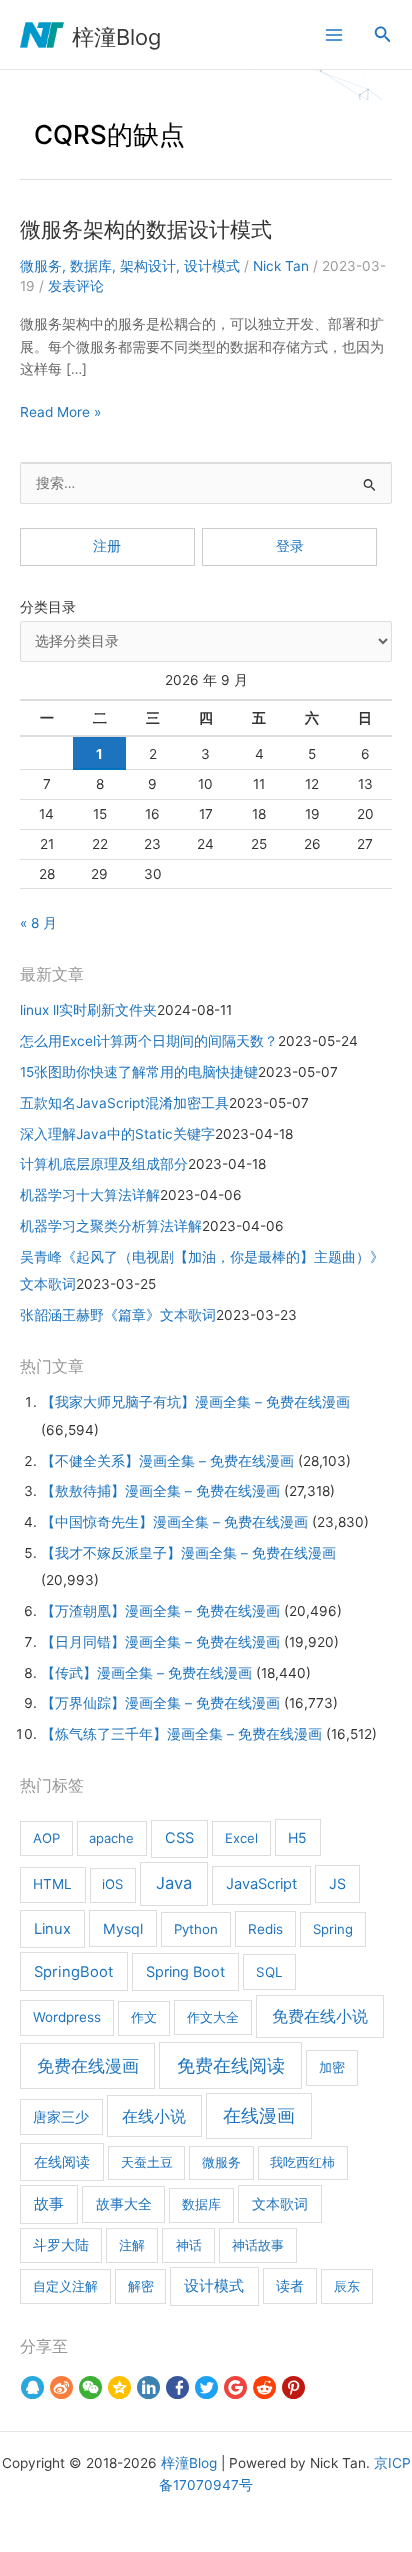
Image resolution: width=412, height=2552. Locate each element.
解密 (141, 2286)
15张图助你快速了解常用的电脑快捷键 (139, 1072)
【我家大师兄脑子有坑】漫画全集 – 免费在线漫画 (195, 1402)
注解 (132, 2245)
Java (174, 1883)
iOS (112, 1884)
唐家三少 (61, 2117)
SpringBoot (73, 1972)
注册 (107, 546)
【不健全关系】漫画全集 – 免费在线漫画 (167, 1461)
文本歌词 (280, 2203)
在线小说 (154, 2116)
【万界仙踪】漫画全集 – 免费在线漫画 (160, 1703)
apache (111, 1838)
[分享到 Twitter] (206, 2388)
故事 (49, 2204)
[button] (383, 34)
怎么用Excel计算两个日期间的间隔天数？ (149, 1041)
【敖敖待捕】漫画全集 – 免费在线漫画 (160, 1491)
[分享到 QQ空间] (119, 2388)
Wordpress (67, 2017)
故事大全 (124, 2204)
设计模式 (212, 266)
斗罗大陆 (61, 2245)
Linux (52, 1929)
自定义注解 (65, 2286)
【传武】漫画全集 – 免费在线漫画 (146, 1673)
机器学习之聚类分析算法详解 (111, 1226)
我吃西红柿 (302, 2162)
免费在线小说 (320, 2016)
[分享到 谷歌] (235, 2388)
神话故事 (258, 2245)
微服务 (41, 266)
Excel (241, 1838)
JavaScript (261, 1884)
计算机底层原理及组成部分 (104, 1164)
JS (337, 1883)
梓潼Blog (116, 37)
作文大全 (213, 2017)
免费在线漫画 (88, 2065)
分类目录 (48, 607)
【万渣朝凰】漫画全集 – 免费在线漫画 (160, 1611)
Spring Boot (185, 1971)
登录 (290, 546)
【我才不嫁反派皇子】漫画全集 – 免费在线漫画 (188, 1553)
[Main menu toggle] (333, 34)
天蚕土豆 (147, 2162)
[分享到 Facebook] (177, 2388)
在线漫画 (259, 2115)
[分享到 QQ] (32, 2388)
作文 (144, 2017)
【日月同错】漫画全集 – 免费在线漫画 (160, 1642)
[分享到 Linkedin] (148, 2388)
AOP (46, 1838)
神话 (189, 2245)
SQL (269, 1972)
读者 (290, 2286)
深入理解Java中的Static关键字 (117, 1134)
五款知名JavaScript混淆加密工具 (124, 1103)
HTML (52, 1884)
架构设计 (148, 266)
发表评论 (76, 286)
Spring (333, 1929)
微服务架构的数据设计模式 (146, 229)
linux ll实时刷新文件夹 (88, 1010)
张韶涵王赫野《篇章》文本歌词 (118, 1315)
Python (196, 1929)
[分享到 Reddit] (264, 2388)
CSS (179, 1838)
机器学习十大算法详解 (90, 1195)
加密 (332, 2067)
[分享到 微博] (61, 2388)
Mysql (123, 1928)
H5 (297, 1837)
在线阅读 (62, 2161)
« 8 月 (38, 923)
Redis (265, 1929)
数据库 (91, 266)
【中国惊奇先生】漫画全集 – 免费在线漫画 (174, 1522)
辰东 (347, 2286)
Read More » (60, 413)
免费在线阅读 (231, 2065)
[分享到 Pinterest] (293, 2388)
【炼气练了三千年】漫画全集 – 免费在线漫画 (181, 1734)
